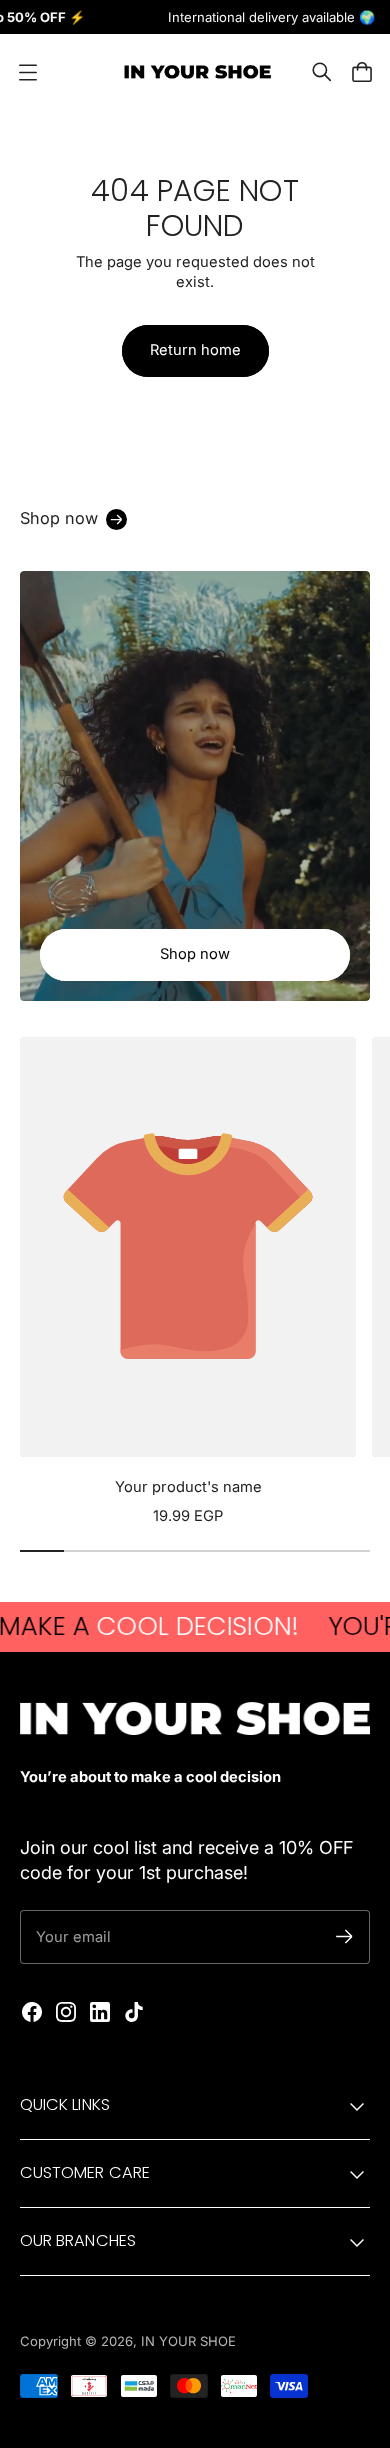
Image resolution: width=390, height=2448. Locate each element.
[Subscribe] (344, 1936)
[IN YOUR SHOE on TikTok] (134, 2012)
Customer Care (85, 2172)
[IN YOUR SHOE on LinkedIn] (100, 2012)
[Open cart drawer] (362, 72)
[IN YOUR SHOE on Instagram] (66, 2012)
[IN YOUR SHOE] (195, 72)
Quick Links (65, 2104)
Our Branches (78, 2240)
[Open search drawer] (322, 72)
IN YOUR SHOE (188, 2341)
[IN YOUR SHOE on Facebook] (32, 2012)
